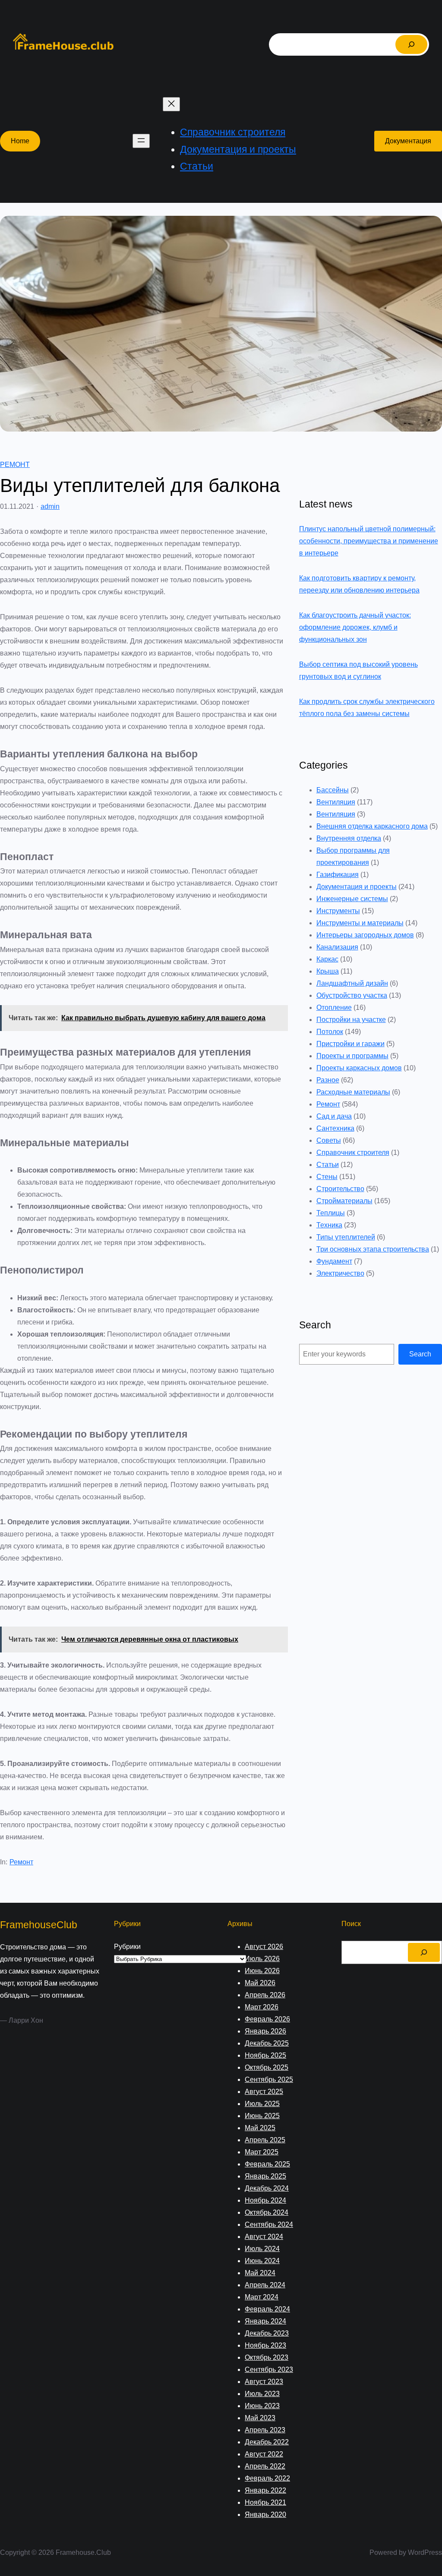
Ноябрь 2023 (265, 2345)
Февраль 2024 (267, 2309)
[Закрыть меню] (171, 104)
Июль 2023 (262, 2394)
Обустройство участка (352, 995)
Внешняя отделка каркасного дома (372, 826)
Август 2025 (264, 2092)
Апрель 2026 (265, 1995)
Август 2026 (264, 1947)
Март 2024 (262, 2297)
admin (50, 506)
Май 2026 (260, 1983)
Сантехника (335, 1128)
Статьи (328, 1165)
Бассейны (333, 790)
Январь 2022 (265, 2490)
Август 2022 (264, 2454)
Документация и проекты (357, 887)
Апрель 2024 (265, 2285)
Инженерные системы (352, 899)
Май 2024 (260, 2273)
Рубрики (127, 1947)
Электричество (340, 1273)
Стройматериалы (344, 1201)
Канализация (337, 947)
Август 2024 (264, 2237)
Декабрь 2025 (267, 2043)
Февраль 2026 (267, 2019)
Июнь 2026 (262, 1971)
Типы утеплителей (346, 1237)
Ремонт (15, 465)
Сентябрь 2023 (269, 2369)
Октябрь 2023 (267, 2357)
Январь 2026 (265, 2031)
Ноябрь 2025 (265, 2055)
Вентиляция (336, 802)
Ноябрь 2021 (265, 2502)
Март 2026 (262, 2007)
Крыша (328, 971)
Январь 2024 (265, 2321)
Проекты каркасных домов (359, 1068)
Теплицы (331, 1213)
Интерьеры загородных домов (365, 935)
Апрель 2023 (265, 2430)
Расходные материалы (353, 1092)
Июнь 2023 (262, 2406)
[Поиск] (411, 44)
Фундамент (334, 1261)
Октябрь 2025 (267, 2067)
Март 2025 (262, 2152)
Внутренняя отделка (349, 838)
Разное (328, 1080)
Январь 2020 (265, 2515)
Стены (327, 1177)
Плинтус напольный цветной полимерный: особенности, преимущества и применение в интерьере (369, 541)
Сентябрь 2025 (269, 2079)
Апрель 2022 (265, 2466)
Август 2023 (264, 2382)
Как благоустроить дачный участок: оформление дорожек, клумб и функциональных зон (355, 627)
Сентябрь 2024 (269, 2224)
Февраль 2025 (267, 2164)
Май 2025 (260, 2128)
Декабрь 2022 (267, 2442)
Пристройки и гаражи (350, 1044)
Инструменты (338, 911)
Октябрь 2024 (267, 2212)
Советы (329, 1140)
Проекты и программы (352, 1056)
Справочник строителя (353, 1152)
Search (420, 1354)
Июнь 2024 (262, 2261)
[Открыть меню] (141, 141)
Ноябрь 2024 (265, 2200)
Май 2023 (260, 2418)
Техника (329, 1225)
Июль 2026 (262, 1959)
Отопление (334, 1007)
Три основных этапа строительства (373, 1249)
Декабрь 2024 (267, 2188)
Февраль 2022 (267, 2478)
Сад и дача (334, 1116)
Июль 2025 (262, 2104)
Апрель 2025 (265, 2140)
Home (20, 141)
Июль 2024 (262, 2249)
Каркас (327, 959)
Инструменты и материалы (360, 923)
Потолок (330, 1032)
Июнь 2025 (262, 2116)
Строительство (340, 1189)
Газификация (338, 875)
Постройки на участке (351, 1020)
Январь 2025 (265, 2176)
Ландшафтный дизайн (352, 983)
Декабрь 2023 (267, 2333)
